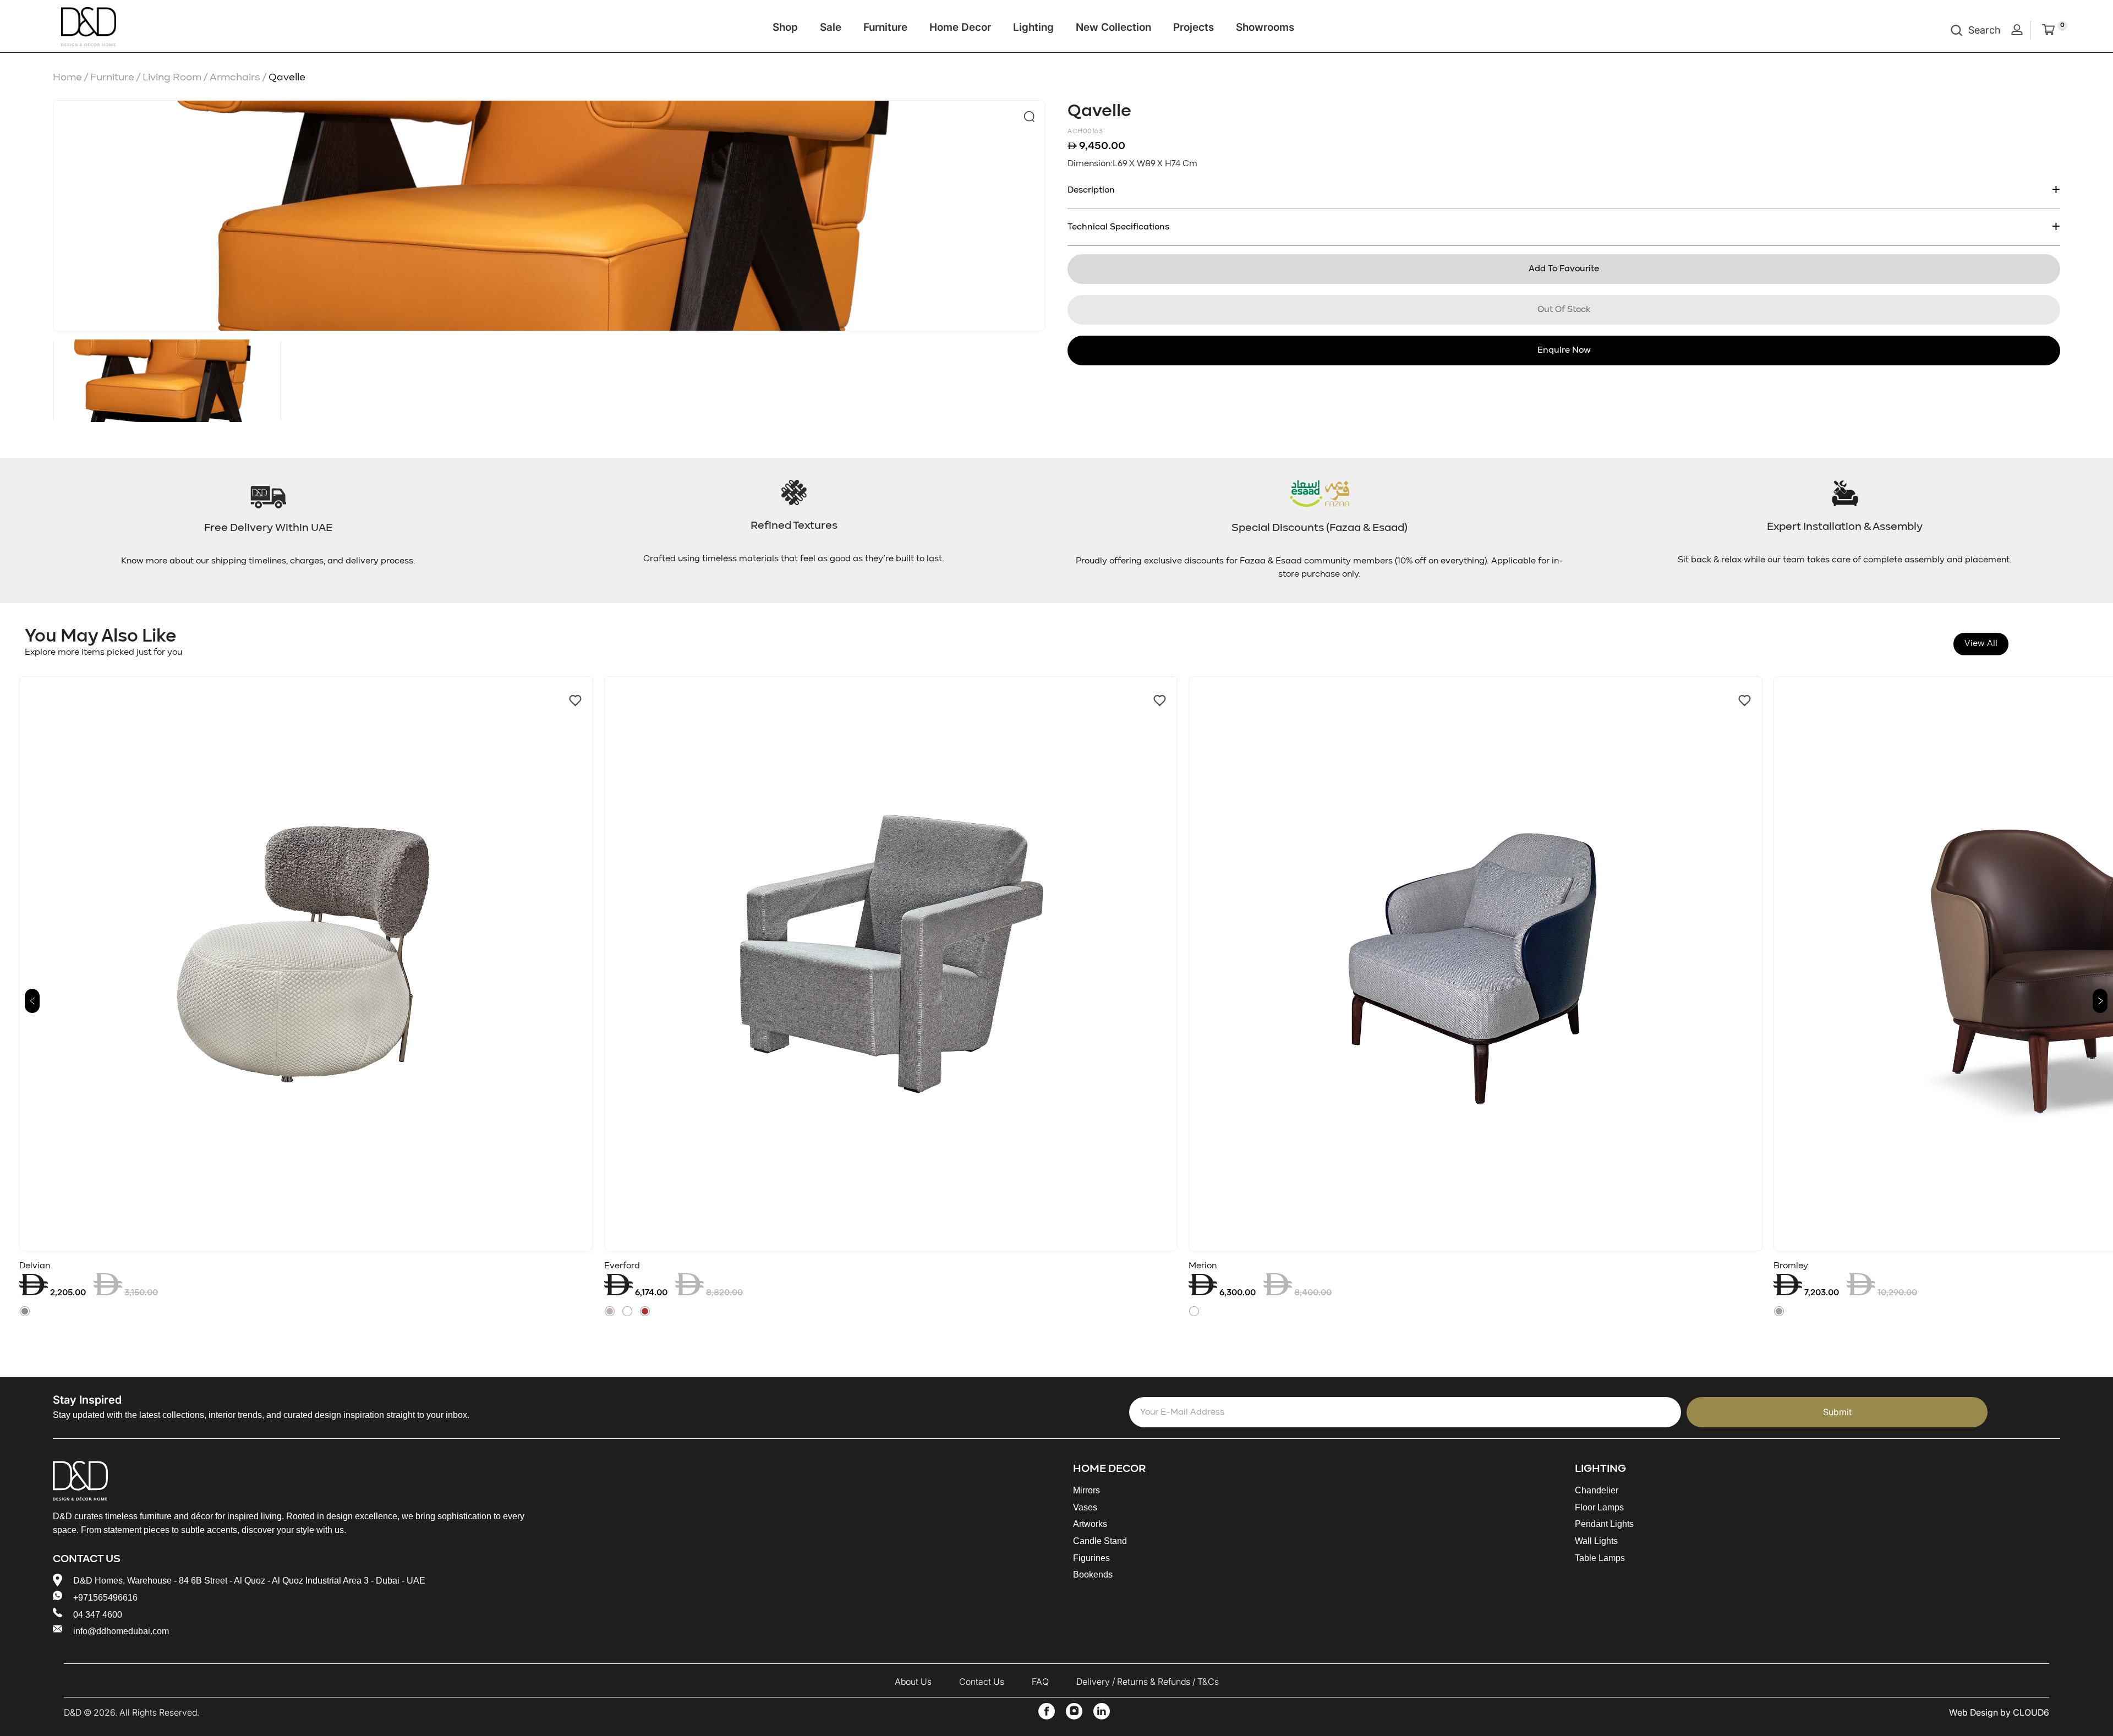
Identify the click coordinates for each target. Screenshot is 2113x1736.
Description (1091, 190)
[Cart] (2048, 31)
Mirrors (1086, 1490)
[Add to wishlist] (575, 701)
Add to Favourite (1564, 269)
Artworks (1090, 1524)
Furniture (885, 27)
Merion (1203, 1266)
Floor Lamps (1599, 1507)
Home (72, 77)
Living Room (176, 77)
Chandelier (1597, 1490)
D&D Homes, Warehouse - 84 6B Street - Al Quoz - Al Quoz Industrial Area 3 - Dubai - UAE (249, 1581)
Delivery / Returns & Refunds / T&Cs (1148, 1682)
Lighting (1033, 27)
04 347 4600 (98, 1615)
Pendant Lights (1604, 1524)
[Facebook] (1047, 1711)
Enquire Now (1564, 351)
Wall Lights (1596, 1541)
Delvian (35, 1266)
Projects (1194, 27)
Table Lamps (1600, 1558)
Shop (785, 27)
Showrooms (1265, 27)
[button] (32, 1001)
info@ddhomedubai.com (121, 1631)
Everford (622, 1266)
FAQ (1040, 1682)
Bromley (1791, 1266)
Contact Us (982, 1682)
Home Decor (960, 27)
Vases (1085, 1507)
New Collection (1113, 27)
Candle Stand (1100, 1541)
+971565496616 (105, 1598)
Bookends (1093, 1575)
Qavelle (287, 77)
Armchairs (239, 77)
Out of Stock (1564, 310)
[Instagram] (1074, 1711)
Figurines (1091, 1558)
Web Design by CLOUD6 (1999, 1712)
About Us (913, 1682)
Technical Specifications (1118, 227)
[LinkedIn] (1102, 1711)
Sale (831, 27)
